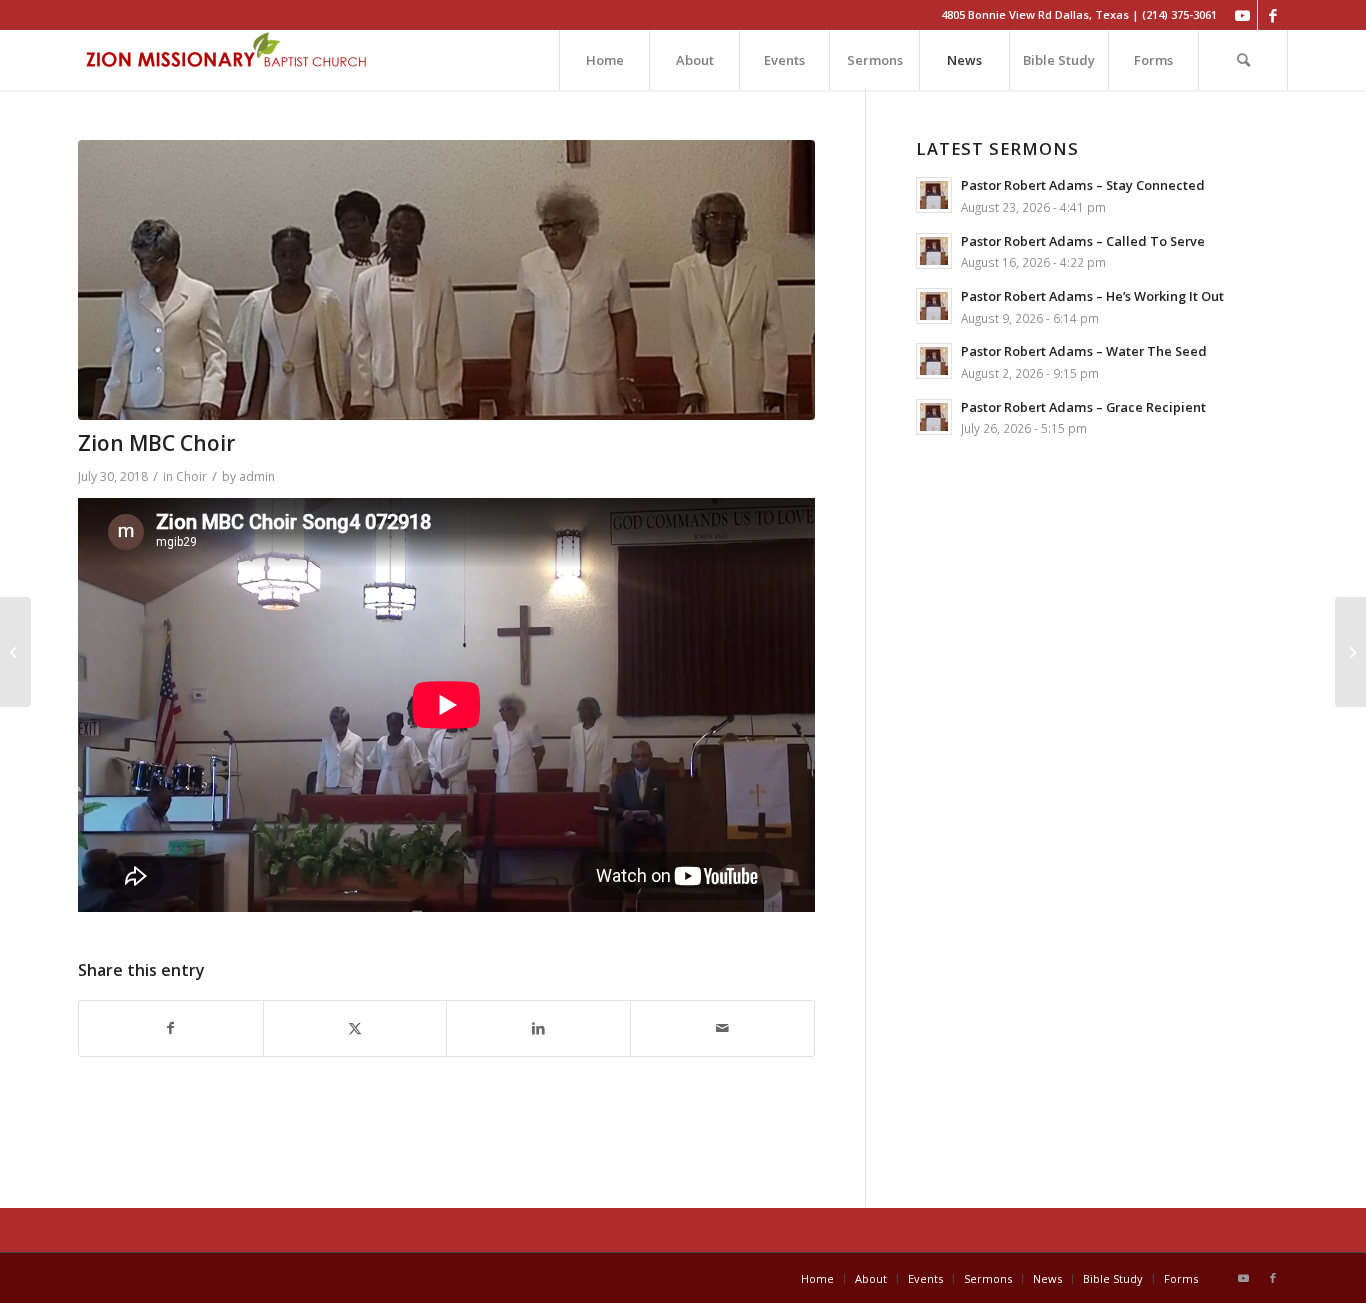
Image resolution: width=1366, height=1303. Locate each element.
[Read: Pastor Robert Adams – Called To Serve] (934, 251)
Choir (191, 476)
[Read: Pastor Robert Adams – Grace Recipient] (934, 417)
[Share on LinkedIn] (538, 1028)
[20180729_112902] (446, 280)
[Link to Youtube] (1242, 15)
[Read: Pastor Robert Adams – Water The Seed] (934, 361)
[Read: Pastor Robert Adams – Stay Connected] (934, 195)
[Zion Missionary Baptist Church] (228, 60)
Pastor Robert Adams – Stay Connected (1083, 185)
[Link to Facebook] (1273, 15)
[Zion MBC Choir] (15, 652)
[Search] (1243, 60)
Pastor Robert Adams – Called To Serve (1083, 241)
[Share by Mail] (722, 1028)
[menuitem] (604, 60)
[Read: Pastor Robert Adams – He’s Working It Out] (934, 306)
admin (257, 476)
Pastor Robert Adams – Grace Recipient (1083, 407)
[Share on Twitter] (355, 1028)
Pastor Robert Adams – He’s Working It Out (1092, 296)
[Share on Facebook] (171, 1028)
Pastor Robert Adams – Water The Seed (1084, 351)
